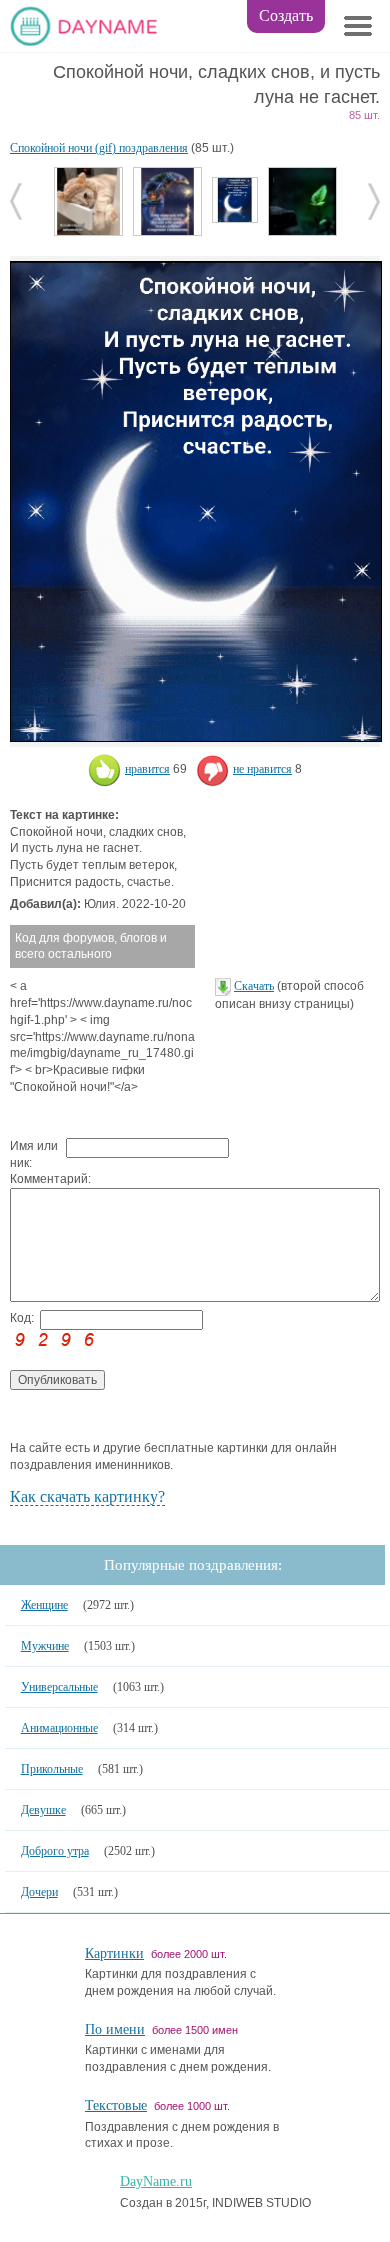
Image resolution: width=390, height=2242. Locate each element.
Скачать (254, 986)
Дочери (39, 1892)
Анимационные (59, 1728)
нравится (147, 769)
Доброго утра (55, 1851)
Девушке (43, 1810)
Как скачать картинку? (87, 1496)
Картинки (114, 1953)
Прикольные (52, 1769)
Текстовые (116, 2105)
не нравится (262, 769)
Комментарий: (38, 1179)
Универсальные (59, 1687)
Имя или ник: (34, 1154)
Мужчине (45, 1646)
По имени (115, 2029)
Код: (22, 1318)
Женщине (44, 1605)
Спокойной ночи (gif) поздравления (99, 148)
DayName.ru (156, 2181)
